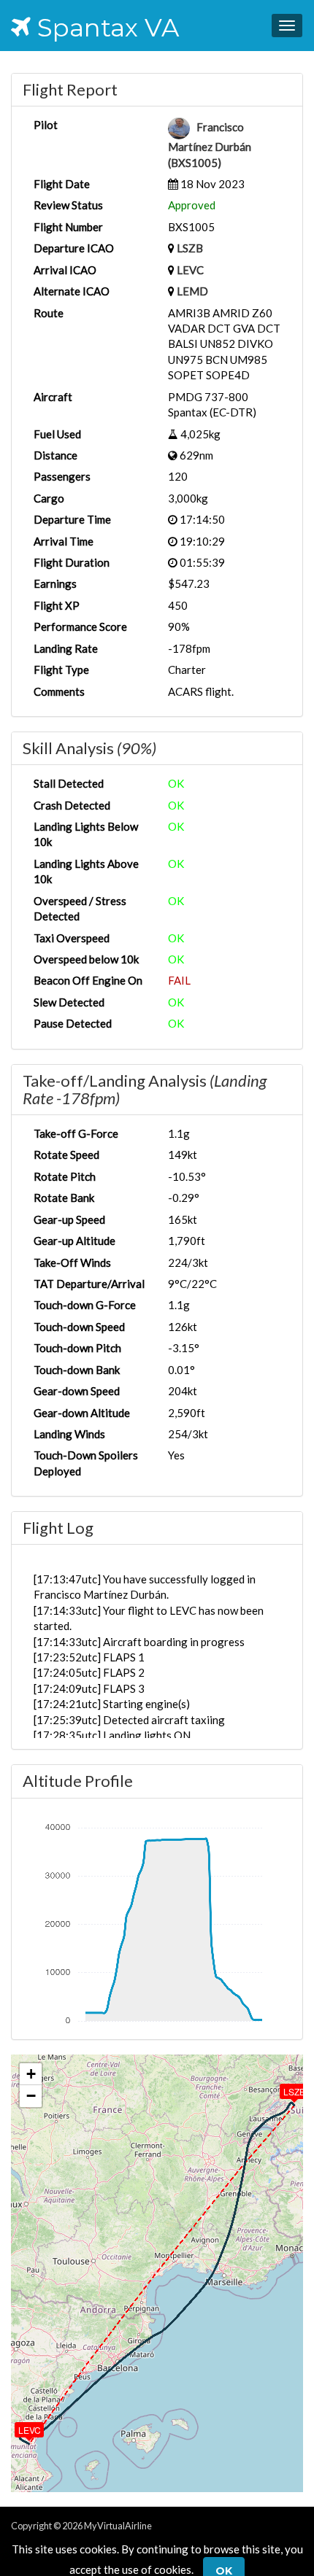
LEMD (192, 291)
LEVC (190, 270)
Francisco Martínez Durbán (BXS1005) (210, 145)
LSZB (190, 248)
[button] (284, 2088)
